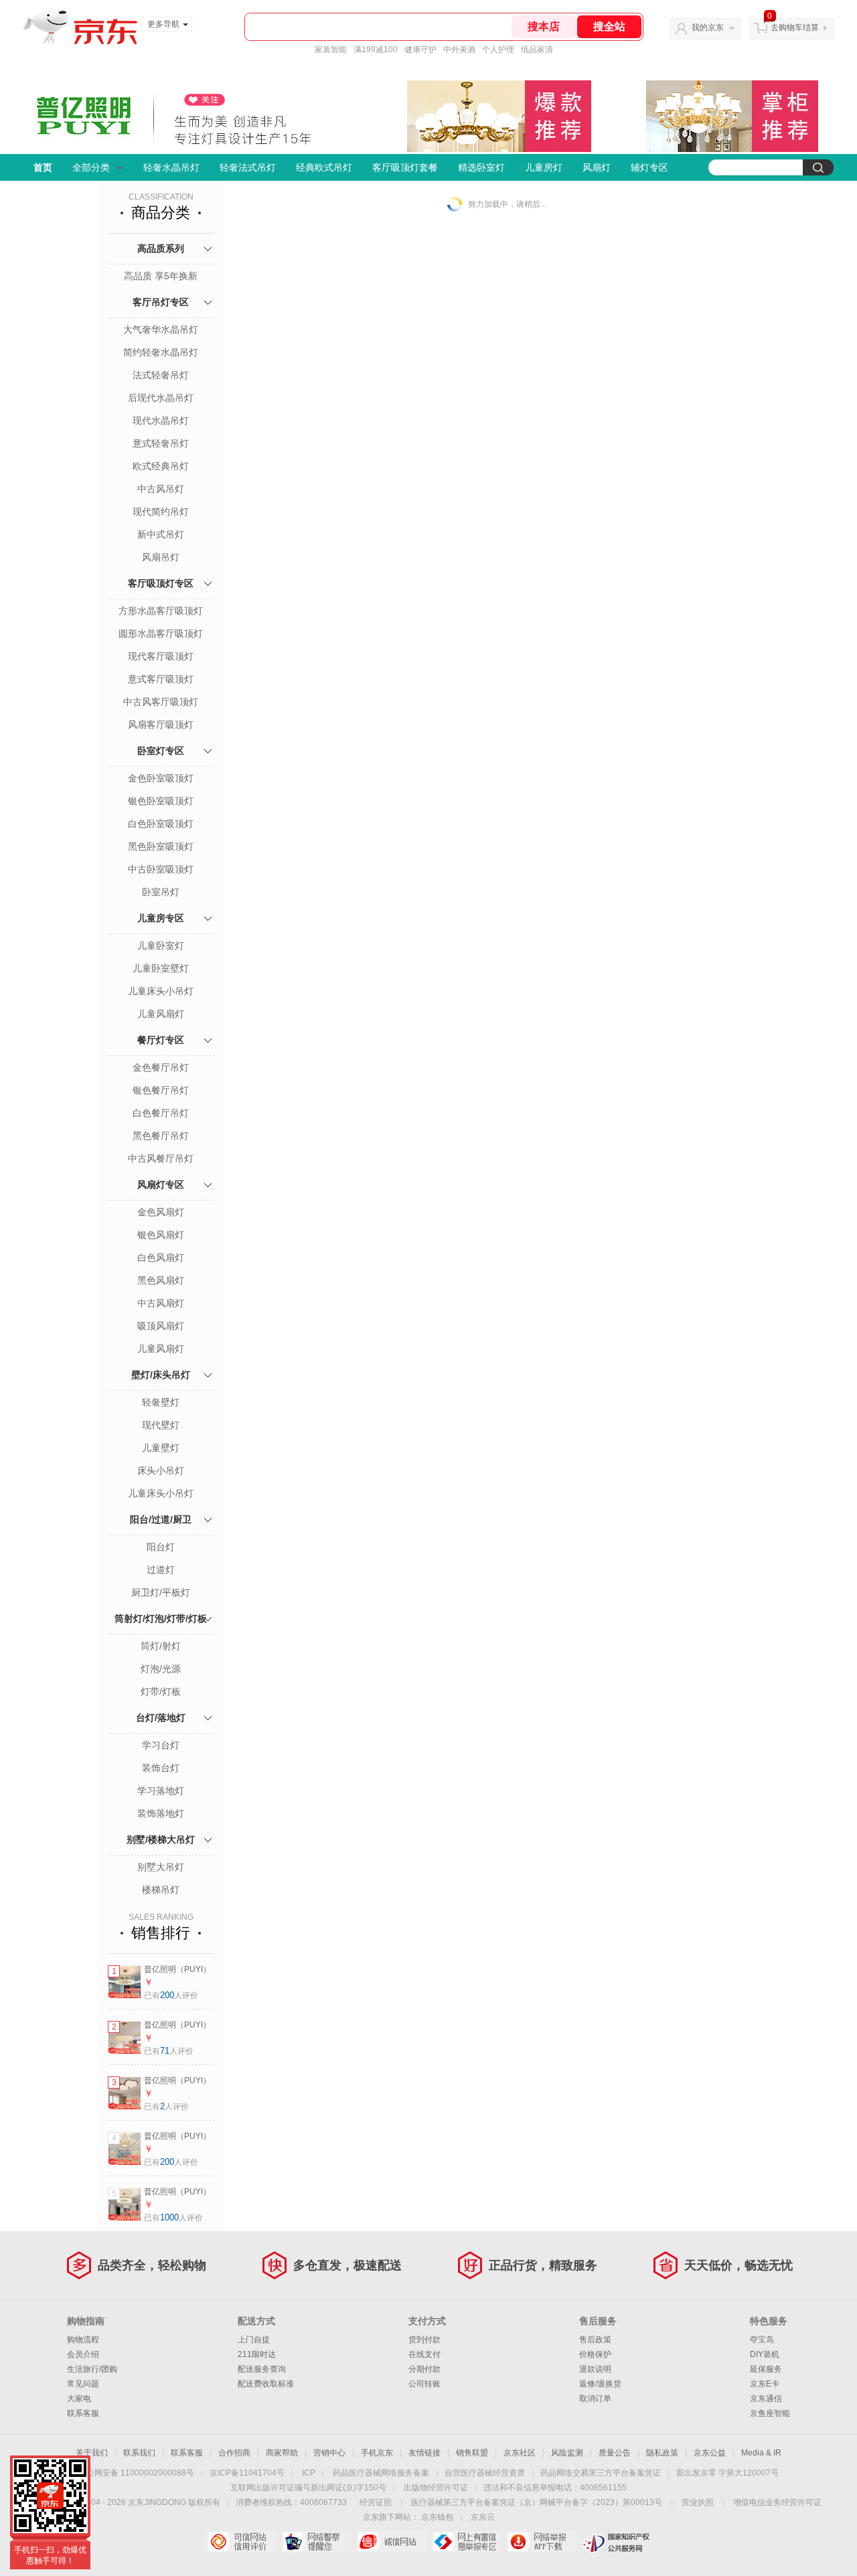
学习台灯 (161, 1745)
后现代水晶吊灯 (161, 398)
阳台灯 (161, 1547)
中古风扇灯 (161, 1303)
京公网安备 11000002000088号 (136, 2473)
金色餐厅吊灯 (161, 1067)
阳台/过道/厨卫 (161, 1519)
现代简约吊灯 (161, 512)
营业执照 (698, 2502)
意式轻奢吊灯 (161, 443)
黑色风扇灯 (161, 1280)
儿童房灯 (544, 167)
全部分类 (91, 167)
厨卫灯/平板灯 (161, 1592)
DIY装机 (765, 2354)
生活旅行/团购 (92, 2369)
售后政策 (595, 2340)
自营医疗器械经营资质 (485, 2473)
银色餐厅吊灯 (161, 1090)
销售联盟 (472, 2453)
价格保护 (595, 2354)
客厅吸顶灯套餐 (405, 167)
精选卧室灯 (481, 167)
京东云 (483, 2517)
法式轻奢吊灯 (161, 375)
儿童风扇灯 (161, 1014)
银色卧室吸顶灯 (161, 801)
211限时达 (257, 2354)
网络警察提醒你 (316, 2542)
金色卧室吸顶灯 (161, 778)
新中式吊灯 (161, 534)
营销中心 (329, 2453)
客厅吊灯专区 (161, 302)
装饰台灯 (161, 1768)
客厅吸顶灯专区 (161, 583)
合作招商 (234, 2453)
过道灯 (161, 1570)
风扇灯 (597, 167)
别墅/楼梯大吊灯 (161, 1839)
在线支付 (424, 2354)
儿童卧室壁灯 (161, 968)
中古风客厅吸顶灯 (161, 702)
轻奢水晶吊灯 (171, 167)
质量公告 (615, 2453)
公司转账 (424, 2384)
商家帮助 (282, 2453)
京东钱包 (437, 2517)
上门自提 (254, 2340)
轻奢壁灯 (161, 1402)
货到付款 (424, 2340)
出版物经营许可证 (436, 2488)
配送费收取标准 (266, 2384)
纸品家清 (537, 50)
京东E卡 (765, 2384)
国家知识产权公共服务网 (616, 2542)
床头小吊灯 (161, 1470)
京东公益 (710, 2453)
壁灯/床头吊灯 (161, 1375)
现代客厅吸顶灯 (161, 656)
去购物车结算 (795, 27)
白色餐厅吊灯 (161, 1113)
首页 (43, 167)
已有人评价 (171, 1995)
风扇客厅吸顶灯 (161, 725)
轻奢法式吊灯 (248, 167)
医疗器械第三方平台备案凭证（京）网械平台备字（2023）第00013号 (537, 2502)
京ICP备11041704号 (247, 2473)
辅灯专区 (649, 167)
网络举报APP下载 (541, 2542)
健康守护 (420, 50)
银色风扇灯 (161, 1235)
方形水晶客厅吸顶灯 (161, 611)
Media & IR (761, 2453)
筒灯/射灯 (161, 1646)
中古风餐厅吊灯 (161, 1158)
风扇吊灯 (161, 557)
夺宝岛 (762, 2340)
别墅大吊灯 (161, 1867)
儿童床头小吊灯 (161, 991)
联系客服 (83, 2413)
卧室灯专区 (161, 751)
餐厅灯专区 (161, 1040)
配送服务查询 (262, 2369)
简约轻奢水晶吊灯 (161, 352)
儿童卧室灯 (161, 945)
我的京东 (708, 27)
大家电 (79, 2399)
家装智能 (331, 50)
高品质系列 (161, 248)
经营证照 (376, 2502)
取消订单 (595, 2399)
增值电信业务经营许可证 (777, 2502)
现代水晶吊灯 (161, 421)
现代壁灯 (161, 1425)
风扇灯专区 (161, 1185)
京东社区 (520, 2453)
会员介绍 (83, 2354)
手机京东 (377, 2453)
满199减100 (376, 50)
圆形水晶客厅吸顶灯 (161, 633)
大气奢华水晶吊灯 (161, 329)
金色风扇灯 (161, 1212)
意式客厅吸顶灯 (161, 679)
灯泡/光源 (161, 1669)
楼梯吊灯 (161, 1890)
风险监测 (567, 2453)
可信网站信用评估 (241, 2542)
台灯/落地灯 (161, 1718)
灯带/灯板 (161, 1691)
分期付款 (424, 2369)
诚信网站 (391, 2542)
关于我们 (92, 2453)
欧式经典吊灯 (161, 466)
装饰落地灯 (161, 1813)
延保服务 (766, 2369)
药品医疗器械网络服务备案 (381, 2473)
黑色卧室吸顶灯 (161, 846)
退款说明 (595, 2369)
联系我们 (139, 2453)
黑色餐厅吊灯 (161, 1136)
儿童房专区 (161, 918)
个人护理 (498, 50)
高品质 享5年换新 (161, 276)
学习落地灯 (161, 1791)
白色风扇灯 (161, 1258)
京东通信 (766, 2399)
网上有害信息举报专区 (466, 2542)
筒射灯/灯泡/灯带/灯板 (161, 1618)
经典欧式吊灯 (324, 167)
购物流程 (83, 2340)
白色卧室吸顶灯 (161, 824)
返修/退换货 (600, 2384)
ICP (309, 2473)
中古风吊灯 (161, 489)
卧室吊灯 (161, 892)
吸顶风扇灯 (161, 1326)
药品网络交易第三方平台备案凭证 (601, 2473)
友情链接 (424, 2453)
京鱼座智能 (770, 2413)
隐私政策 (662, 2453)
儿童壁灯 (161, 1448)
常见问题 (83, 2384)
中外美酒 (459, 50)
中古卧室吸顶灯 (161, 869)
